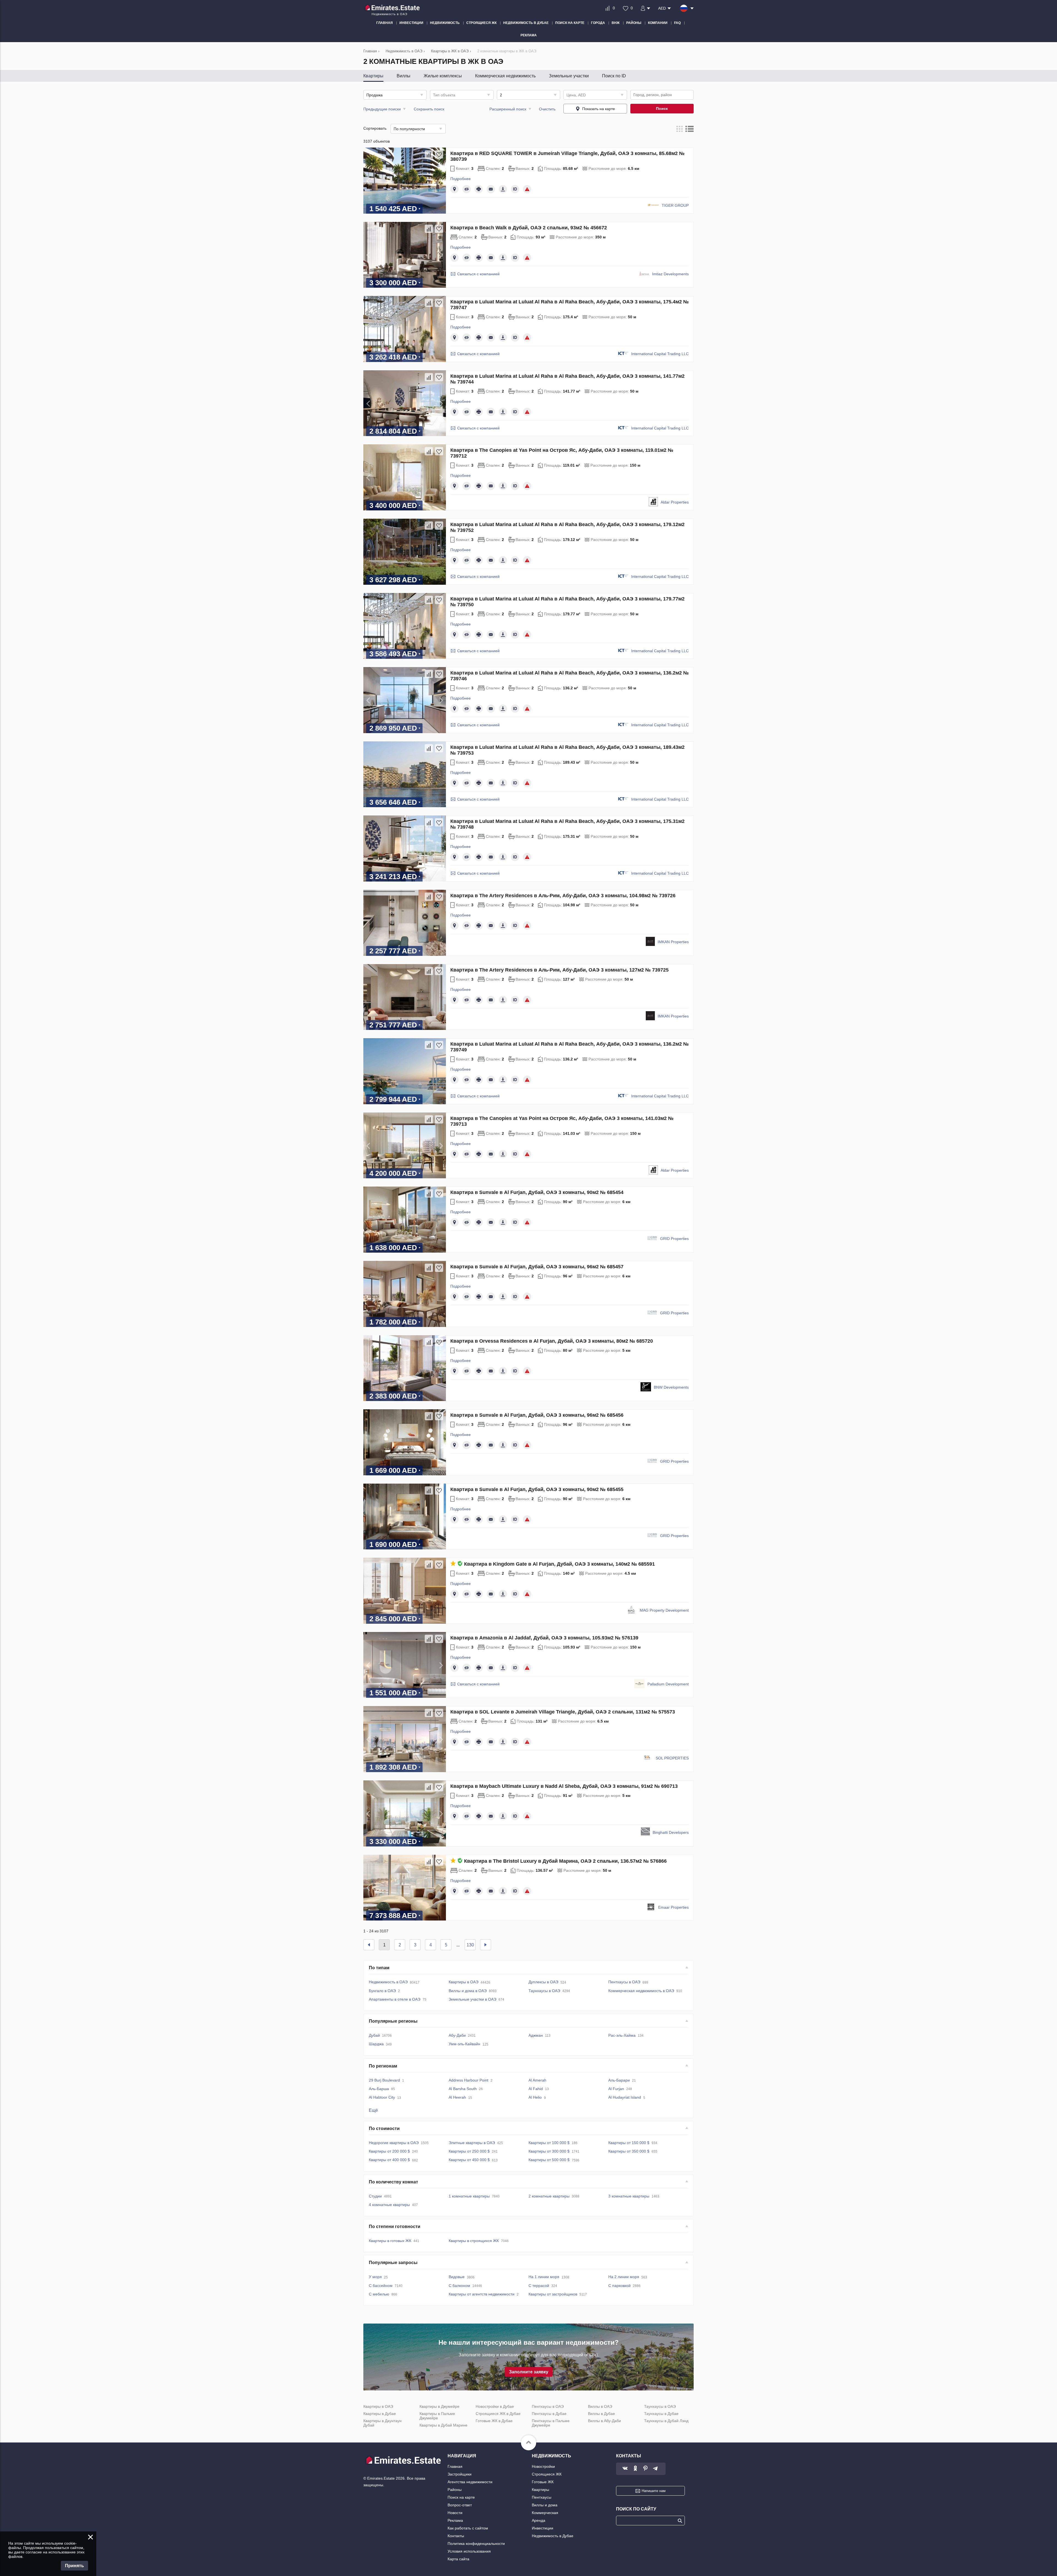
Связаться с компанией (478, 274)
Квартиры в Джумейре (439, 2406)
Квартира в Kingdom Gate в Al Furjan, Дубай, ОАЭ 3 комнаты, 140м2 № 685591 (559, 1564)
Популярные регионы (393, 2021)
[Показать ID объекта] (515, 189)
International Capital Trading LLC (660, 354)
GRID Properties (674, 1239)
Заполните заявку (529, 2372)
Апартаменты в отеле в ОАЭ (395, 1999)
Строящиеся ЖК (547, 2474)
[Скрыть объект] (467, 189)
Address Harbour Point (468, 2080)
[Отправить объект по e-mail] (491, 189)
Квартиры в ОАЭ (464, 1982)
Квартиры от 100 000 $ (549, 2143)
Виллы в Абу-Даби (604, 2421)
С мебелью (379, 2294)
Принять (74, 2566)
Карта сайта (458, 2559)
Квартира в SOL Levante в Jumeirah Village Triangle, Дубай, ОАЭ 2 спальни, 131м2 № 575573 (563, 1712)
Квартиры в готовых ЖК (390, 2241)
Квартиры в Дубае (380, 2414)
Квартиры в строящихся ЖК (474, 2241)
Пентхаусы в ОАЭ (624, 1982)
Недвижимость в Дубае (553, 2536)
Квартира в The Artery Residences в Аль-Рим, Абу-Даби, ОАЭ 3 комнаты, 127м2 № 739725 (559, 970)
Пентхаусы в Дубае (549, 2414)
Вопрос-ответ (460, 2505)
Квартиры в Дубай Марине (443, 2425)
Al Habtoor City (382, 2097)
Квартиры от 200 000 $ (389, 2151)
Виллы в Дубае (601, 2414)
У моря (375, 2277)
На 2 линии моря (624, 2277)
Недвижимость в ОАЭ (388, 1982)
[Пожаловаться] (527, 189)
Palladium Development (668, 1684)
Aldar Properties (675, 502)
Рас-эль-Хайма (622, 2035)
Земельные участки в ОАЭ (472, 1999)
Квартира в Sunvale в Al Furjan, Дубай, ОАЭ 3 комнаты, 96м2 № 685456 (537, 1415)
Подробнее (461, 179)
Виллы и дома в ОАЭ (468, 1991)
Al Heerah (457, 2097)
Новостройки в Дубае (495, 2406)
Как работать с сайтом (468, 2528)
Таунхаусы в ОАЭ (544, 1991)
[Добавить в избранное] (439, 154)
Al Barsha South (463, 2089)
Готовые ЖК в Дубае (494, 2421)
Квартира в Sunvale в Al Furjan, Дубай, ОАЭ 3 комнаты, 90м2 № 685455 (537, 1489)
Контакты (456, 2536)
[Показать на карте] (454, 189)
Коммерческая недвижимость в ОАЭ (641, 1991)
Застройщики (460, 2474)
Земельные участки (569, 76)
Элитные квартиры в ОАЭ (472, 2143)
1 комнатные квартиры (469, 2196)
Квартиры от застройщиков (553, 2294)
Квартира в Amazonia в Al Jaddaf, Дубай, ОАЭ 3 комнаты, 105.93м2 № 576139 (544, 1638)
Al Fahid (536, 2089)
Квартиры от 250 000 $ (469, 2151)
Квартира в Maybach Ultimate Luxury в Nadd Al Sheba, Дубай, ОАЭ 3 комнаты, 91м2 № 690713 (564, 1786)
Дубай (374, 2035)
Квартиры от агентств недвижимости (482, 2294)
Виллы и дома (545, 2505)
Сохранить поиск (429, 109)
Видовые (457, 2277)
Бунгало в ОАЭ (382, 1991)
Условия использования (469, 2551)
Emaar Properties (673, 1907)
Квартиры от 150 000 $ (629, 2143)
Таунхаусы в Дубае (661, 2414)
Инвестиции (543, 2528)
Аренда (539, 2520)
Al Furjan (616, 2089)
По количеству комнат (393, 2182)
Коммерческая (545, 2513)
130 (470, 1945)
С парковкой (619, 2286)
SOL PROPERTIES (672, 1758)
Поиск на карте (461, 2497)
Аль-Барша (379, 2089)
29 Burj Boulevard (384, 2080)
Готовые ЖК (543, 2482)
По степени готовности (395, 2227)
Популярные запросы (393, 2263)
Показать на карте (599, 109)
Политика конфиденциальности (476, 2544)
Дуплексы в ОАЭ (543, 1982)
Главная (455, 2466)
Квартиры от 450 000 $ (469, 2160)
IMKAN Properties (673, 942)
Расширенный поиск (508, 109)
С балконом (459, 2286)
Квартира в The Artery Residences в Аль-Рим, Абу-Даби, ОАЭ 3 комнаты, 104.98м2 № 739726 (563, 896)
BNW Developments (671, 1387)
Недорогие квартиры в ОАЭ (394, 2143)
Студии (375, 2196)
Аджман (536, 2035)
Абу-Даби (457, 2035)
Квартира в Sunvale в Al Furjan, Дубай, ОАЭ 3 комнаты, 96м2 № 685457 (537, 1267)
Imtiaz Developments (670, 274)
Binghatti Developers (671, 1832)
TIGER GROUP (675, 205)
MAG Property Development (664, 1610)
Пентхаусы (542, 2497)
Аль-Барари (619, 2080)
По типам (379, 1968)
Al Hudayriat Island (625, 2097)
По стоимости (384, 2128)
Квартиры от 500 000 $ (549, 2160)
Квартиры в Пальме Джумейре (437, 2416)
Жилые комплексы (443, 76)
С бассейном (381, 2286)
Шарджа (376, 2044)
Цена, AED (576, 95)
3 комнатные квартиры (629, 2196)
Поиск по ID (614, 76)
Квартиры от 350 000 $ (629, 2151)
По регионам (383, 2066)
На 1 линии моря (544, 2277)
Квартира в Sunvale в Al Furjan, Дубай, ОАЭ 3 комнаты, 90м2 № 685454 (537, 1192)
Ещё (373, 2110)
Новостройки (543, 2466)
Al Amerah (537, 2080)
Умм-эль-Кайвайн (465, 2044)
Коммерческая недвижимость (505, 76)
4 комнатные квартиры (389, 2205)
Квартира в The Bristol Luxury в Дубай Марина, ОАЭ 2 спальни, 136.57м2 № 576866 (565, 1861)
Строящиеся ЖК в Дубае (498, 2414)
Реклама (455, 2520)
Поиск (662, 108)
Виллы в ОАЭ (600, 2406)
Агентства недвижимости (470, 2482)
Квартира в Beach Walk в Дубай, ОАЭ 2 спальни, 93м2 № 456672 (529, 228)
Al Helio (535, 2097)
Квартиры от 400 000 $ (389, 2160)
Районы (455, 2490)
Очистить (547, 109)
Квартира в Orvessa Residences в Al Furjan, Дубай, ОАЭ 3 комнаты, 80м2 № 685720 (552, 1341)
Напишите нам (654, 2491)
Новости (455, 2513)
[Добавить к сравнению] (429, 154)
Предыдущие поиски (382, 109)
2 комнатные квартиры (549, 2196)
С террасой (539, 2286)
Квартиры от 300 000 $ (549, 2151)
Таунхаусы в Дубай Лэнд (666, 2421)
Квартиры (373, 76)
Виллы (404, 76)
